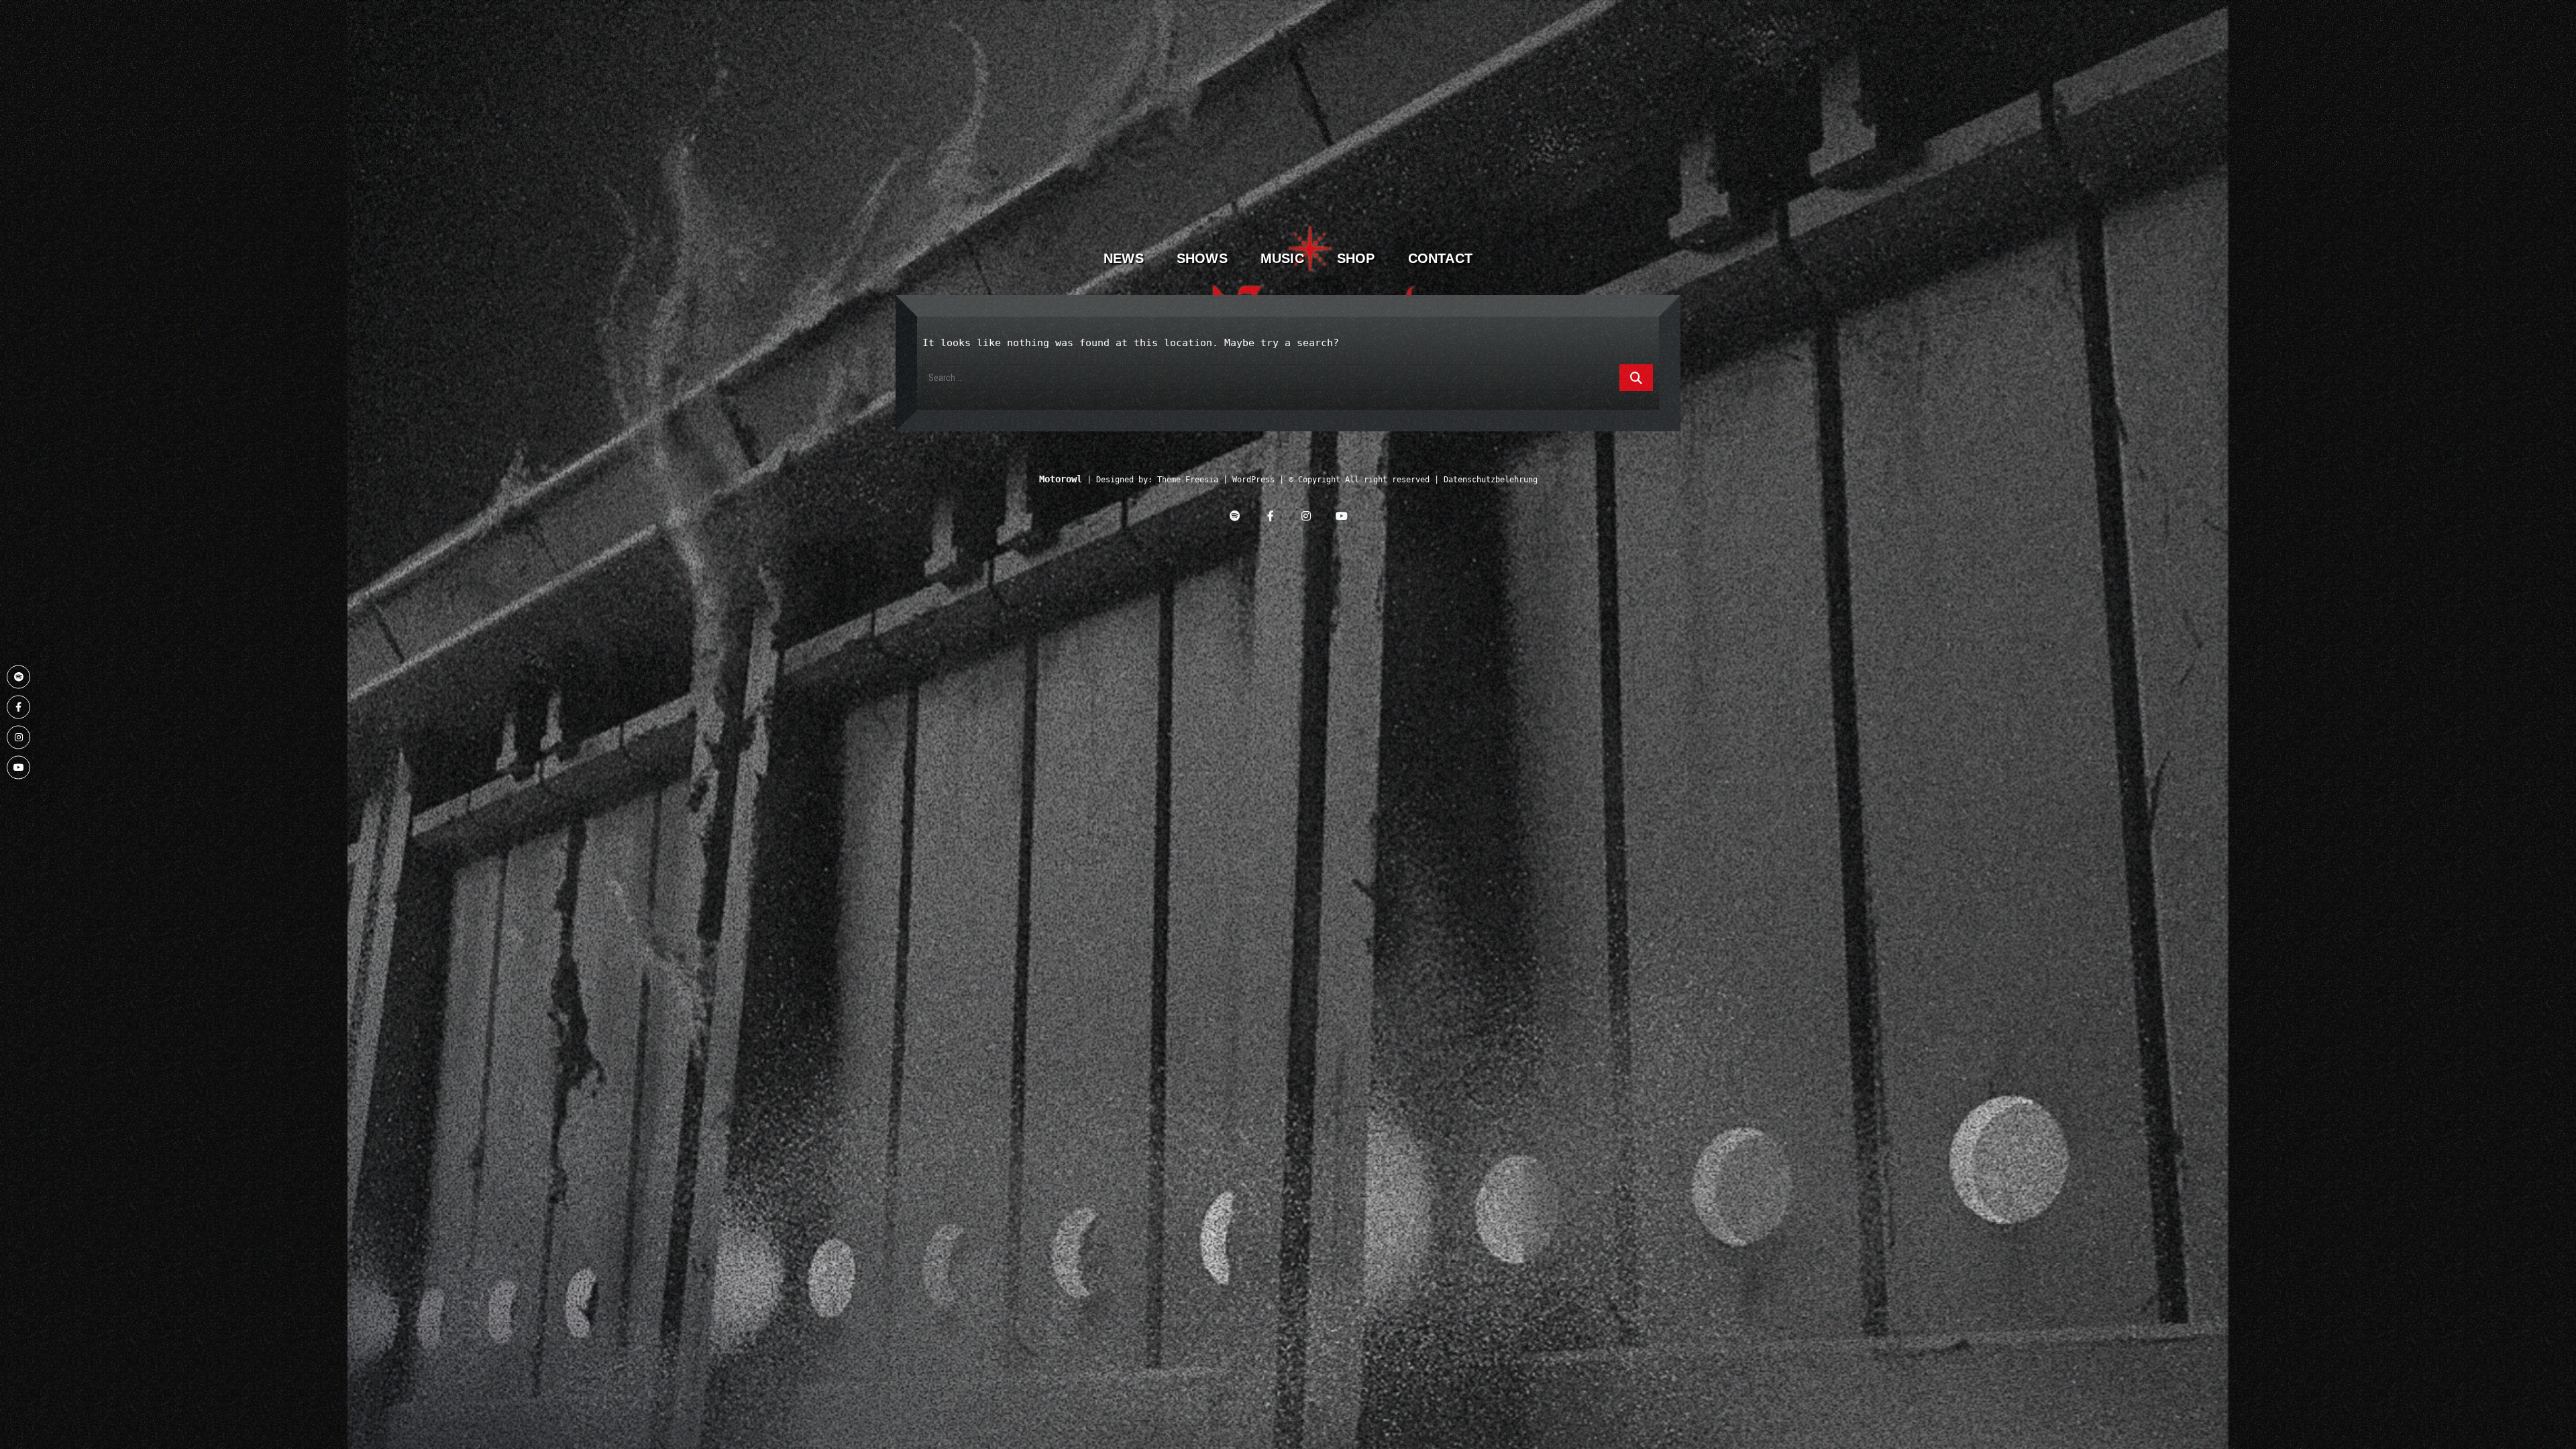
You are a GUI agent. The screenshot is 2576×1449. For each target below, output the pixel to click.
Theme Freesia (1188, 480)
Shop (1356, 258)
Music (1282, 258)
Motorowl (1061, 479)
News (1124, 258)
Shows (1202, 258)
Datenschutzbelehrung (1491, 480)
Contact (1440, 258)
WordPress (1253, 480)
